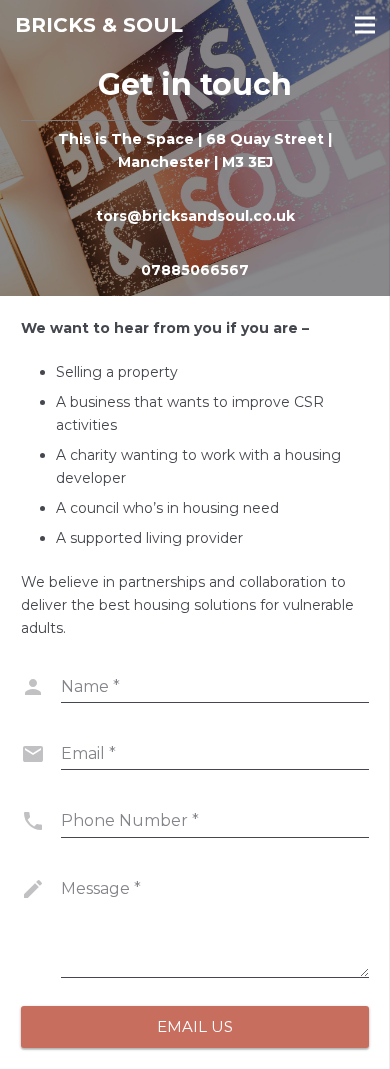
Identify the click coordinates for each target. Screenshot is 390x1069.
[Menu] (365, 25)
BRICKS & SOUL (99, 25)
